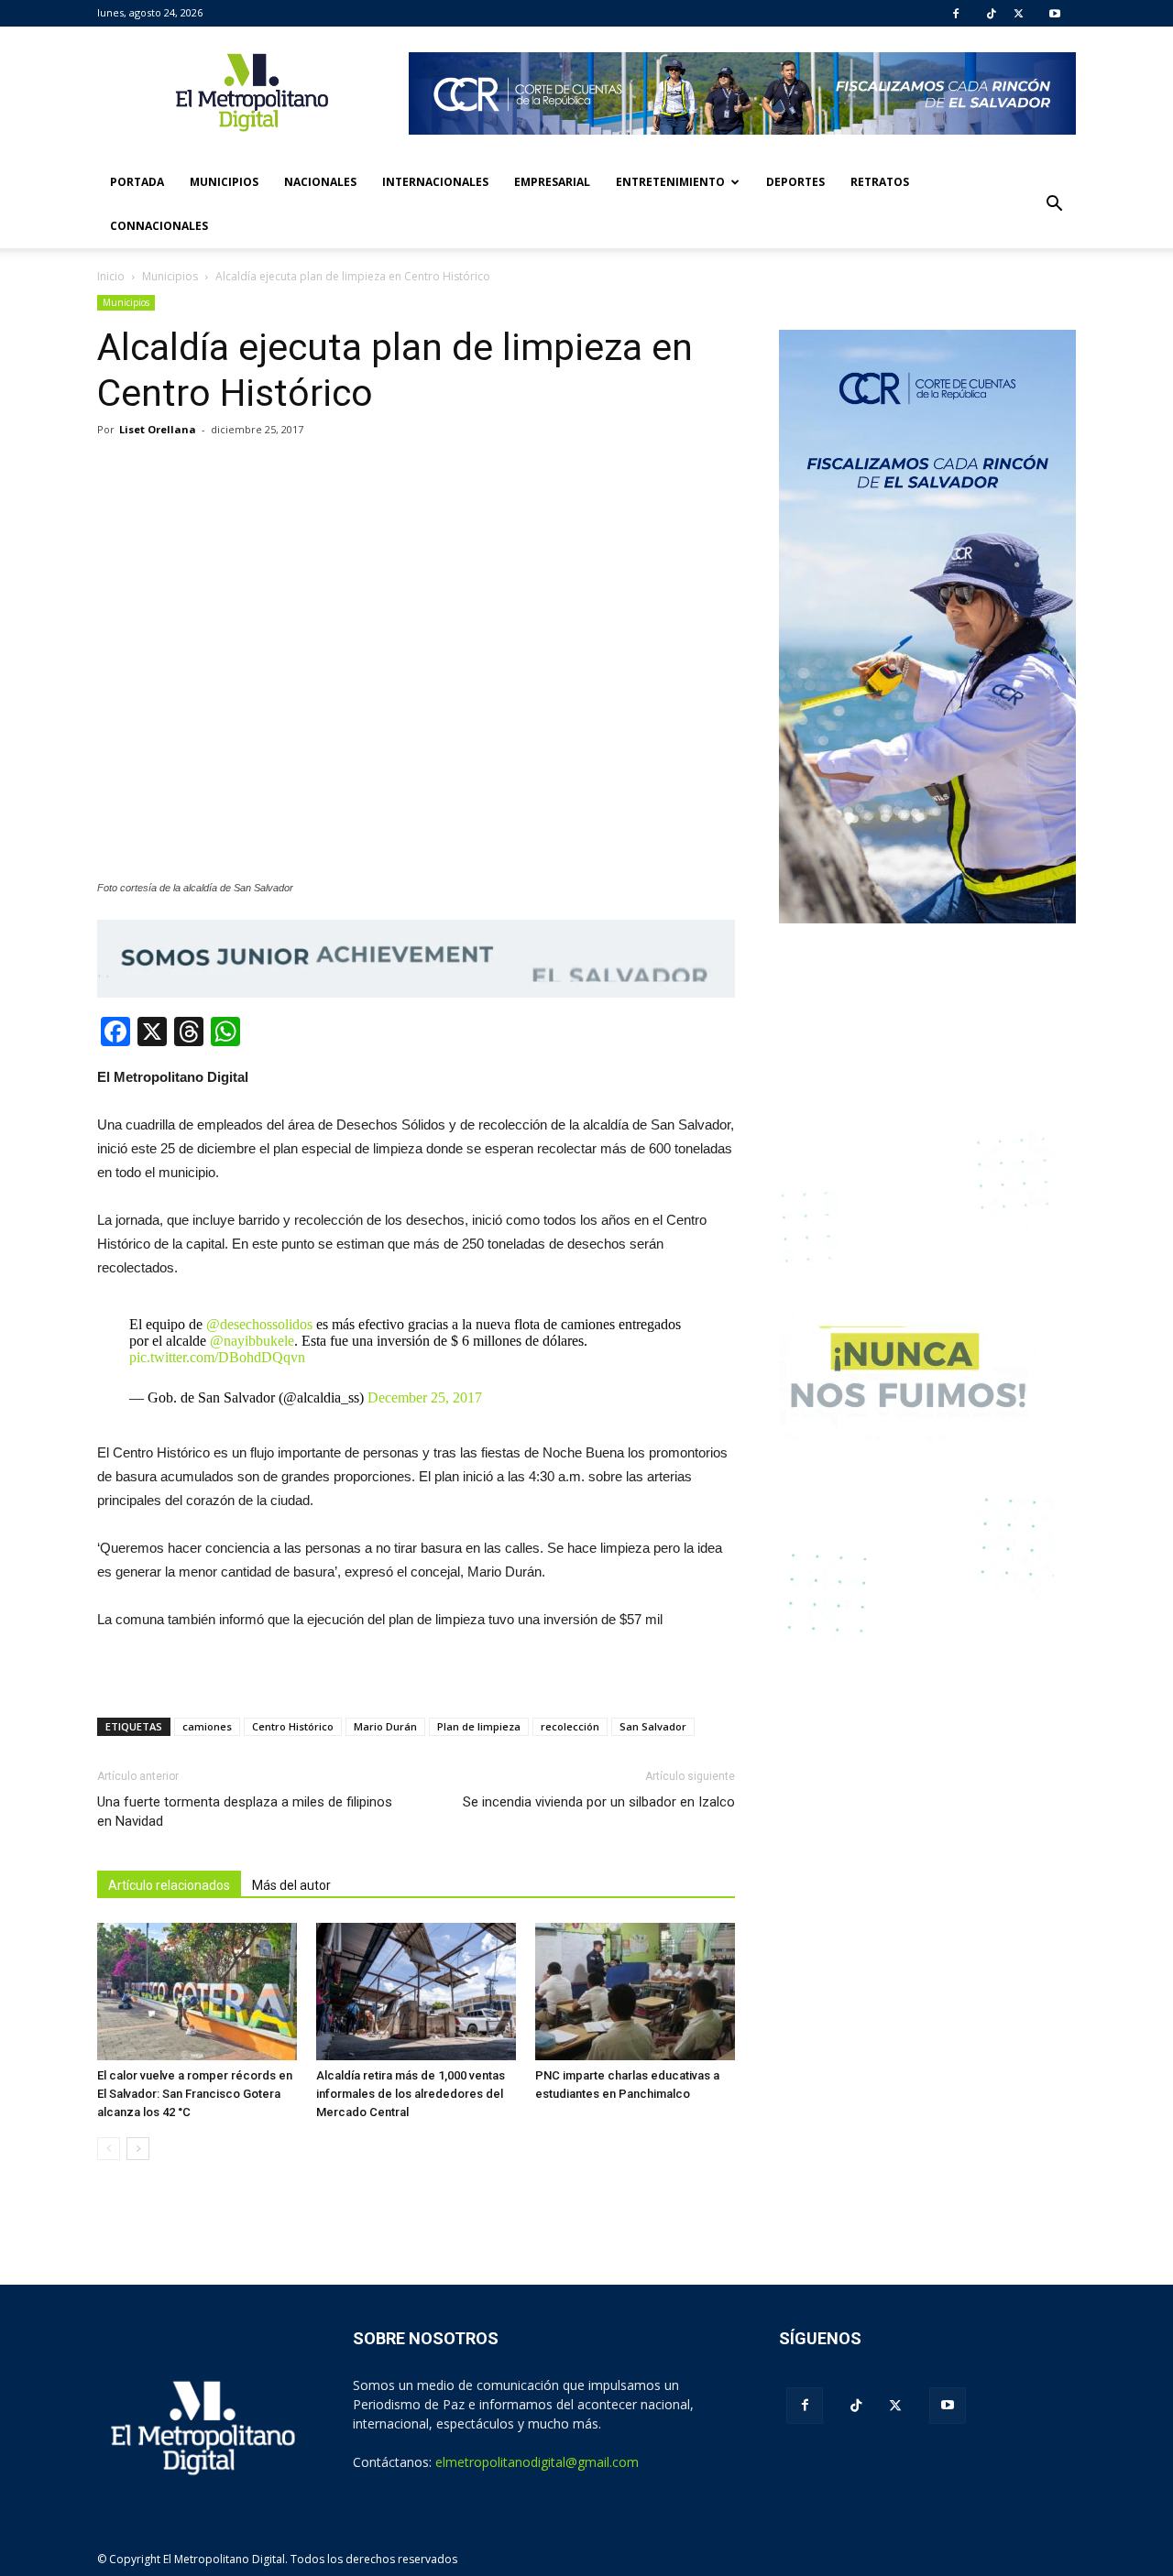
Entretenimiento (670, 182)
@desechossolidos (259, 1324)
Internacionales (435, 182)
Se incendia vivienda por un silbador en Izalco (599, 1802)
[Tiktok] (992, 14)
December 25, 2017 (425, 1397)
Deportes (795, 182)
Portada (137, 182)
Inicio (111, 276)
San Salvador (653, 1726)
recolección (570, 1726)
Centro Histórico (293, 1726)
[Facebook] (956, 14)
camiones (207, 1726)
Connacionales (159, 226)
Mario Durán (385, 1726)
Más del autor (291, 1885)
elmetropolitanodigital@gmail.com (537, 2462)
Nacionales (320, 182)
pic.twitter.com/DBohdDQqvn (217, 1357)
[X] (1019, 14)
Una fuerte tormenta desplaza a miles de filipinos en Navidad (245, 1812)
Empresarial (552, 182)
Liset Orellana (158, 429)
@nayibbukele (252, 1341)
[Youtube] (1055, 14)
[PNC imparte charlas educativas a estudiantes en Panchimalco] (635, 1992)
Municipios (224, 182)
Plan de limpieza (479, 1726)
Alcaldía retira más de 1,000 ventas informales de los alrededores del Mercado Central (411, 2094)
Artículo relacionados (169, 1885)
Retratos (880, 182)
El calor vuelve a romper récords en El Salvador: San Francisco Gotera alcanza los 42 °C (195, 2094)
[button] (1054, 204)
